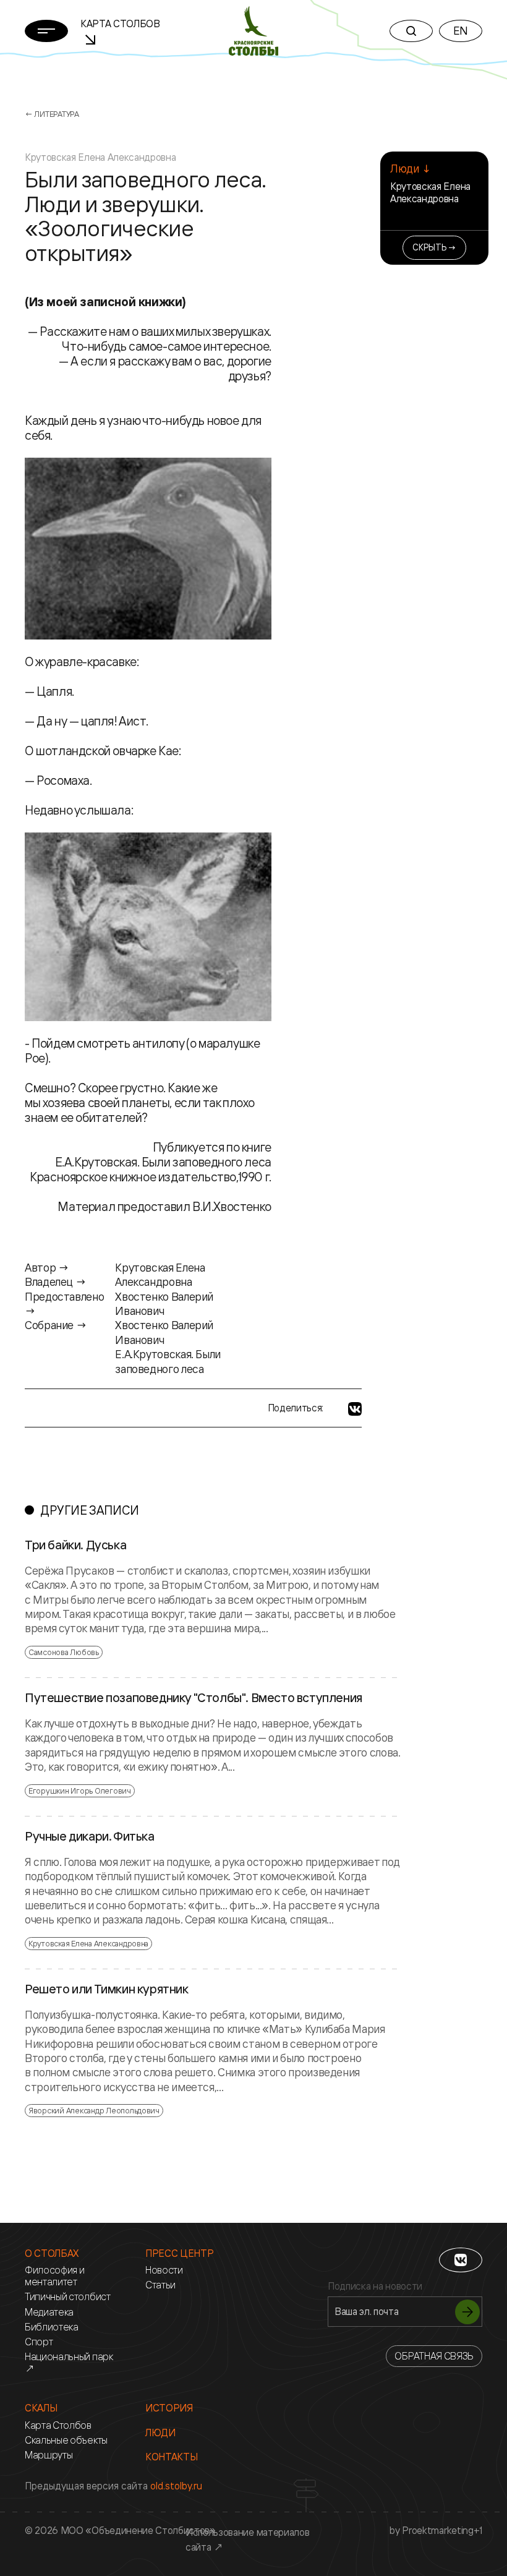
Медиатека (49, 2312)
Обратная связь (434, 2356)
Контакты (171, 2457)
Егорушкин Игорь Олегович (80, 1791)
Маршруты (49, 2455)
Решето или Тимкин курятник (107, 1989)
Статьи (160, 2285)
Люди (160, 2433)
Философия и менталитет (54, 2276)
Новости (164, 2270)
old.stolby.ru (176, 2486)
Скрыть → (434, 247)
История (169, 2408)
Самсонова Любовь (64, 1652)
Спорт (39, 2342)
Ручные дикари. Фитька (90, 1836)
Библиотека (52, 2327)
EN (461, 30)
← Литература (52, 114)
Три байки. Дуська (75, 1545)
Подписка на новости (375, 2286)
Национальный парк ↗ (69, 2363)
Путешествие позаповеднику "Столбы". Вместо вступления (194, 1698)
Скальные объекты (66, 2440)
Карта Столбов (58, 2425)
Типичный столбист (68, 2297)
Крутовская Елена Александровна (430, 192)
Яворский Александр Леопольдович (94, 2110)
